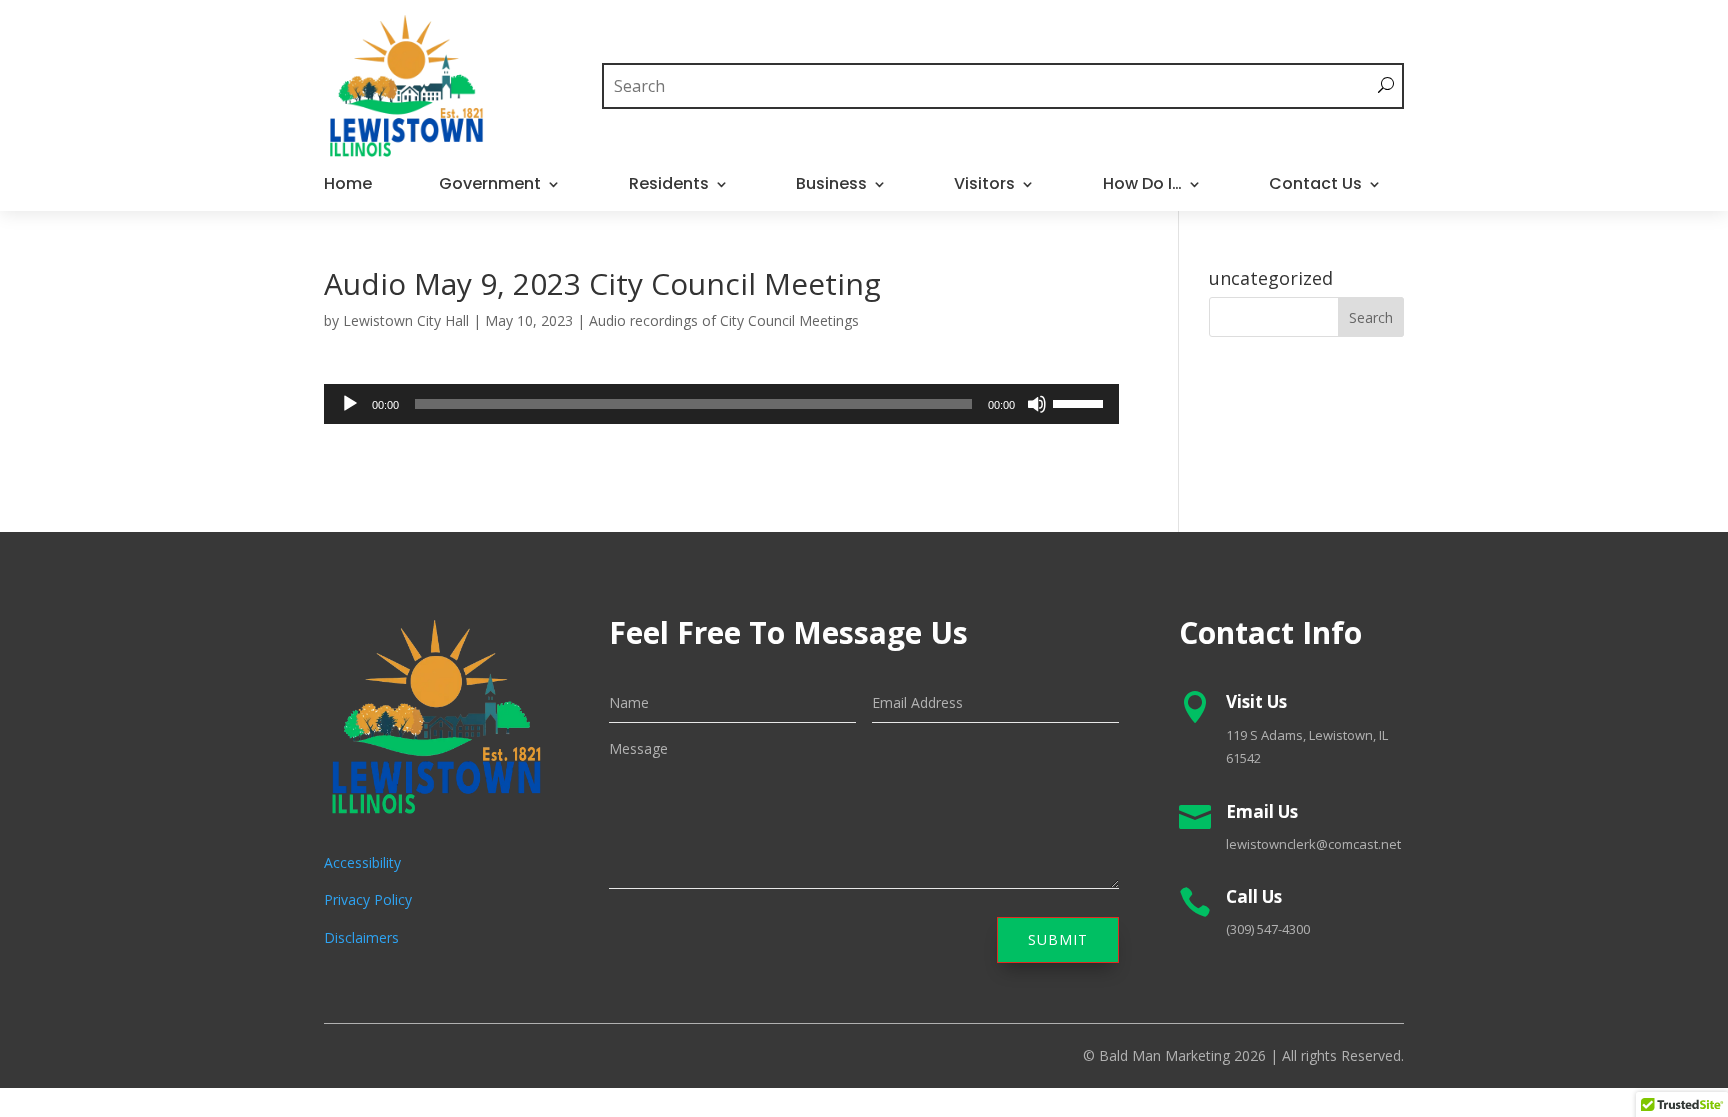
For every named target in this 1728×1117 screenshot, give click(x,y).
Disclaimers (361, 937)
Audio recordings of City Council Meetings (724, 320)
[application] (721, 404)
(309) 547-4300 (1268, 929)
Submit (1058, 939)
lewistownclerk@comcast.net (1313, 844)
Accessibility (362, 862)
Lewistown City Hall (406, 320)
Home (348, 186)
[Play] (350, 404)
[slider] (1081, 402)
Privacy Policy (368, 899)
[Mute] (1037, 404)
